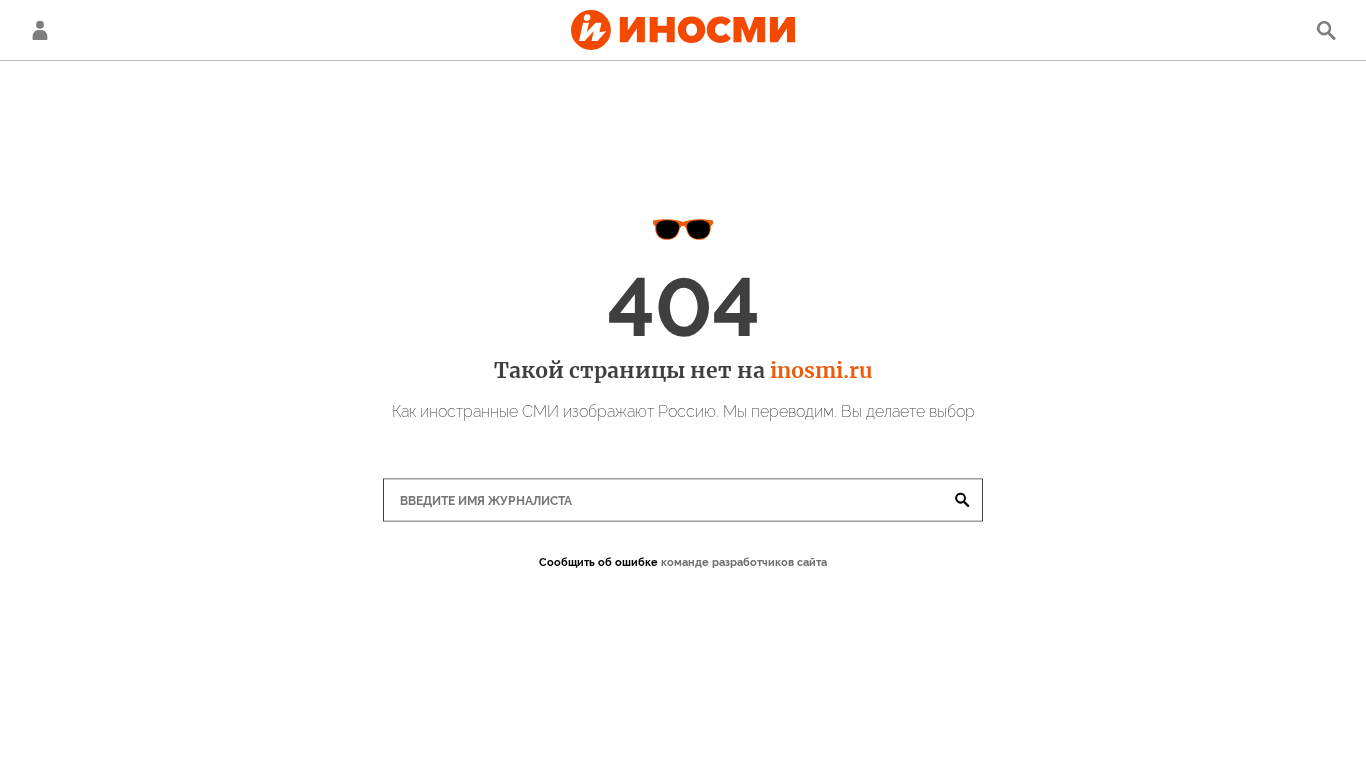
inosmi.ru (821, 370)
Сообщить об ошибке (598, 562)
